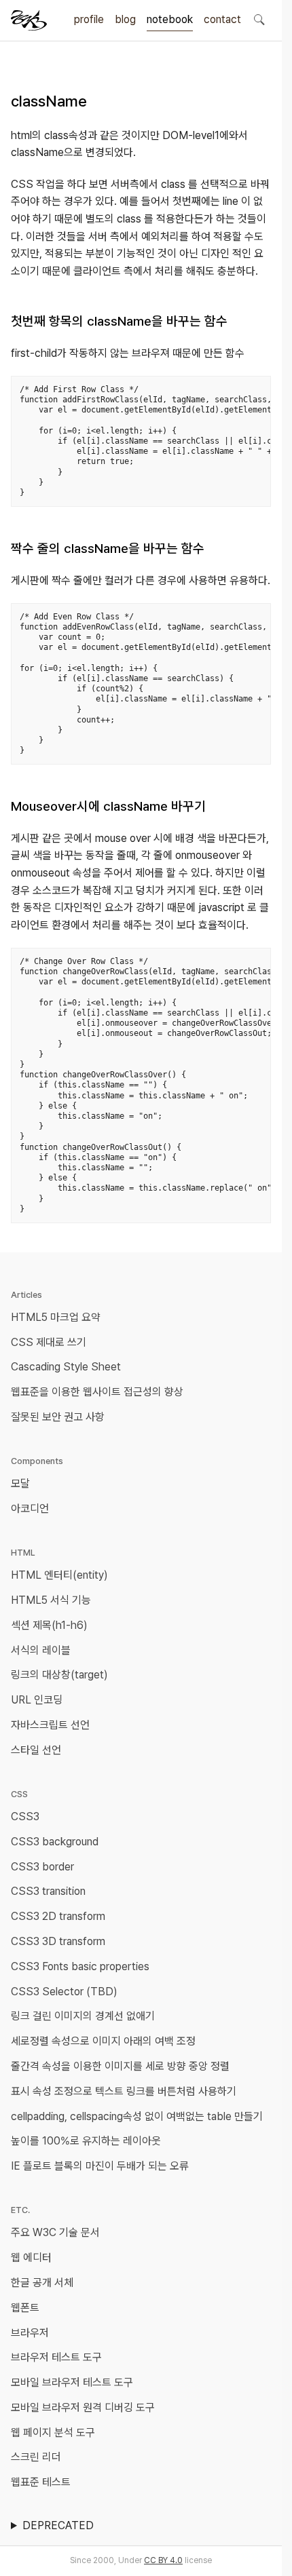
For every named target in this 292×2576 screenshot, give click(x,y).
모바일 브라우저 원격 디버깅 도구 (83, 2407)
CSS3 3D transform (58, 1941)
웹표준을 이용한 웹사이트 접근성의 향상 (97, 1392)
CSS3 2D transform (58, 1916)
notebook (170, 19)
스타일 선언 (36, 1750)
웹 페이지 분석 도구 (53, 2433)
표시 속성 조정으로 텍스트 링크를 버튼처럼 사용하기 (124, 2091)
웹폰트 (25, 2308)
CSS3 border (42, 1867)
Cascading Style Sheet (66, 1367)
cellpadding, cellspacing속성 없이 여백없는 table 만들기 (137, 2116)
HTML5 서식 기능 (51, 1600)
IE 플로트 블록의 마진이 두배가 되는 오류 (100, 2166)
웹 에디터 (31, 2257)
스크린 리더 (36, 2457)
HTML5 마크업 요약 (56, 1317)
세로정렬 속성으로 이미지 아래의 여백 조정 (103, 2041)
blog (125, 19)
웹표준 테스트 (41, 2482)
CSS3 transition (48, 1891)
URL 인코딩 (37, 1700)
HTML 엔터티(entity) (59, 1575)
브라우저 (30, 2333)
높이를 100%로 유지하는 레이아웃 (86, 2141)
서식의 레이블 (41, 1650)
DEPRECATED (58, 2525)
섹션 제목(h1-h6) (49, 1625)
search (259, 19)
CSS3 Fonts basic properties (80, 1966)
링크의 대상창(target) (59, 1675)
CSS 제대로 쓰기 (49, 1342)
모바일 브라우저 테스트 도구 (72, 2382)
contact (222, 19)
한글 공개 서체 (42, 2283)
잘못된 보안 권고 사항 (58, 1417)
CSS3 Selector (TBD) (64, 1992)
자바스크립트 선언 (50, 1725)
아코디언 (30, 1508)
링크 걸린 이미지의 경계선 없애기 (83, 2016)
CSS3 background (55, 1842)
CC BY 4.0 (163, 2560)
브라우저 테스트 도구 (56, 2357)
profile (89, 19)
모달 (20, 1483)
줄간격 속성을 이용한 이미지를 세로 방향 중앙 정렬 (120, 2066)
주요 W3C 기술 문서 (55, 2232)
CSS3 (25, 1816)
